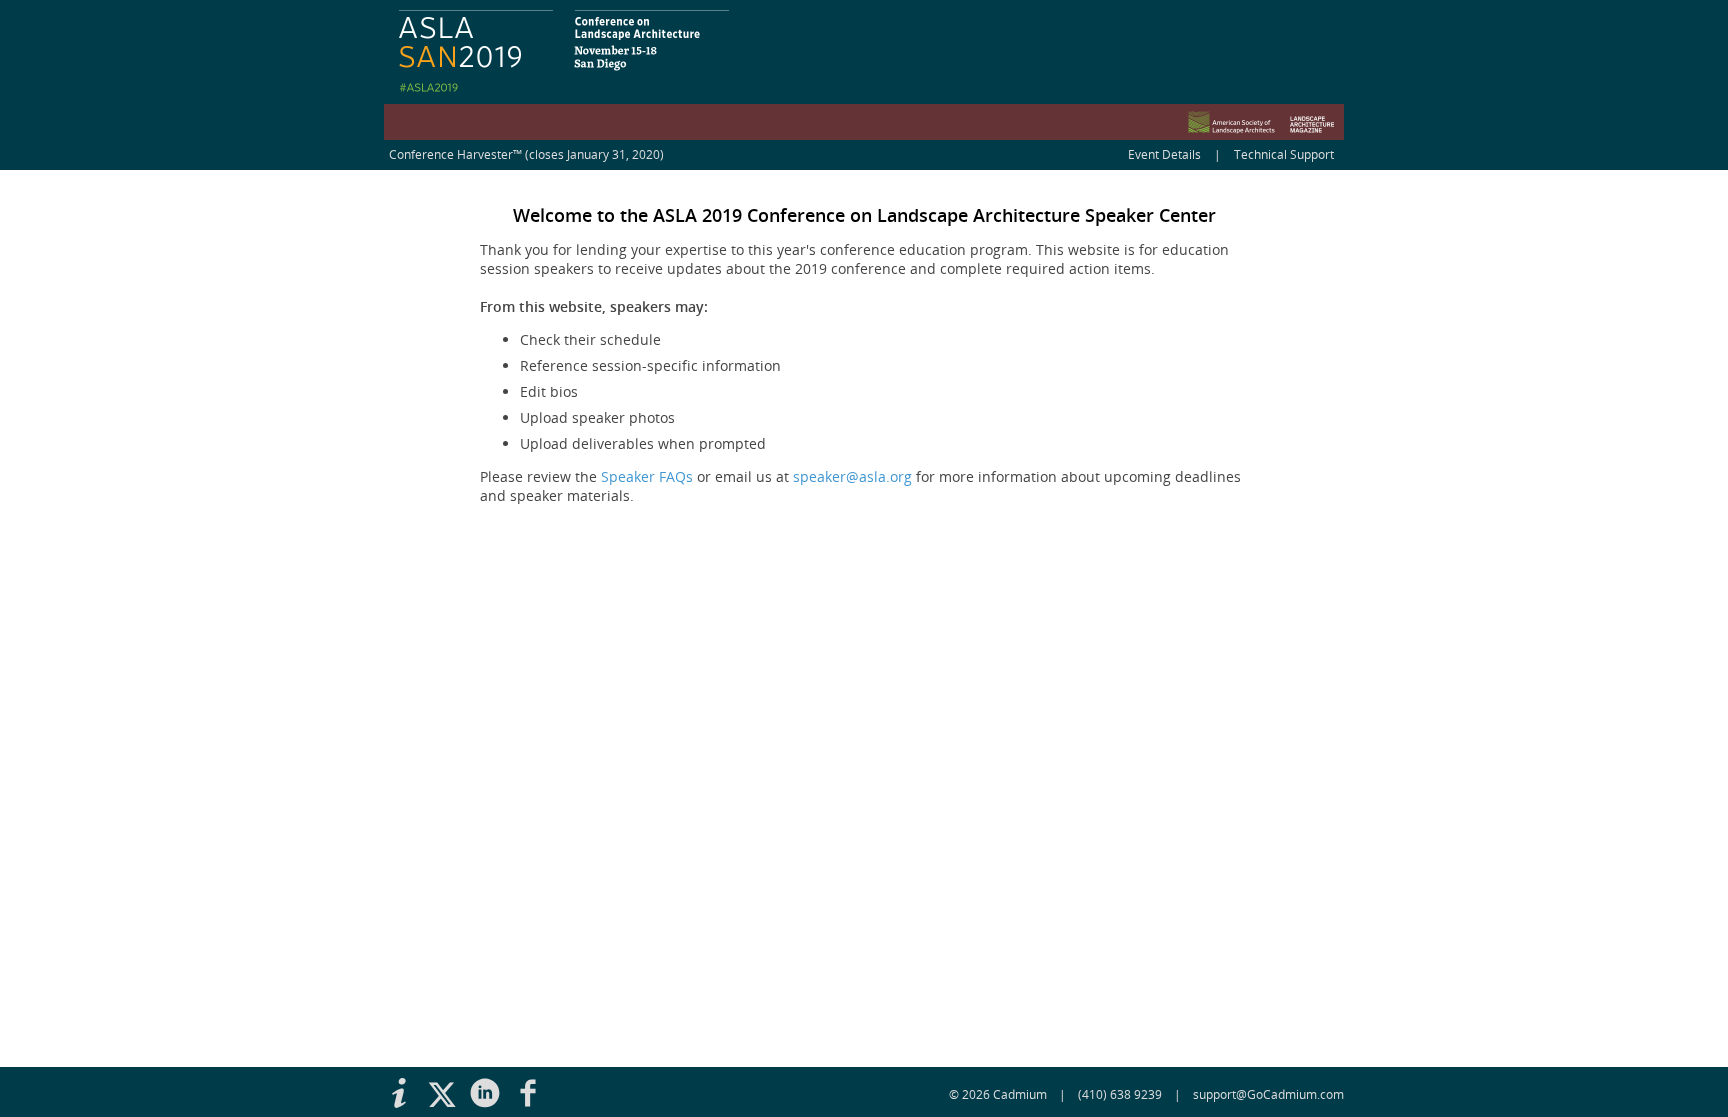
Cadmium (1020, 1094)
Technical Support (1284, 154)
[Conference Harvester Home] (864, 70)
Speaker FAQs (647, 476)
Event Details (1164, 154)
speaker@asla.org (852, 476)
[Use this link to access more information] (405, 1094)
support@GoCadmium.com (1268, 1094)
